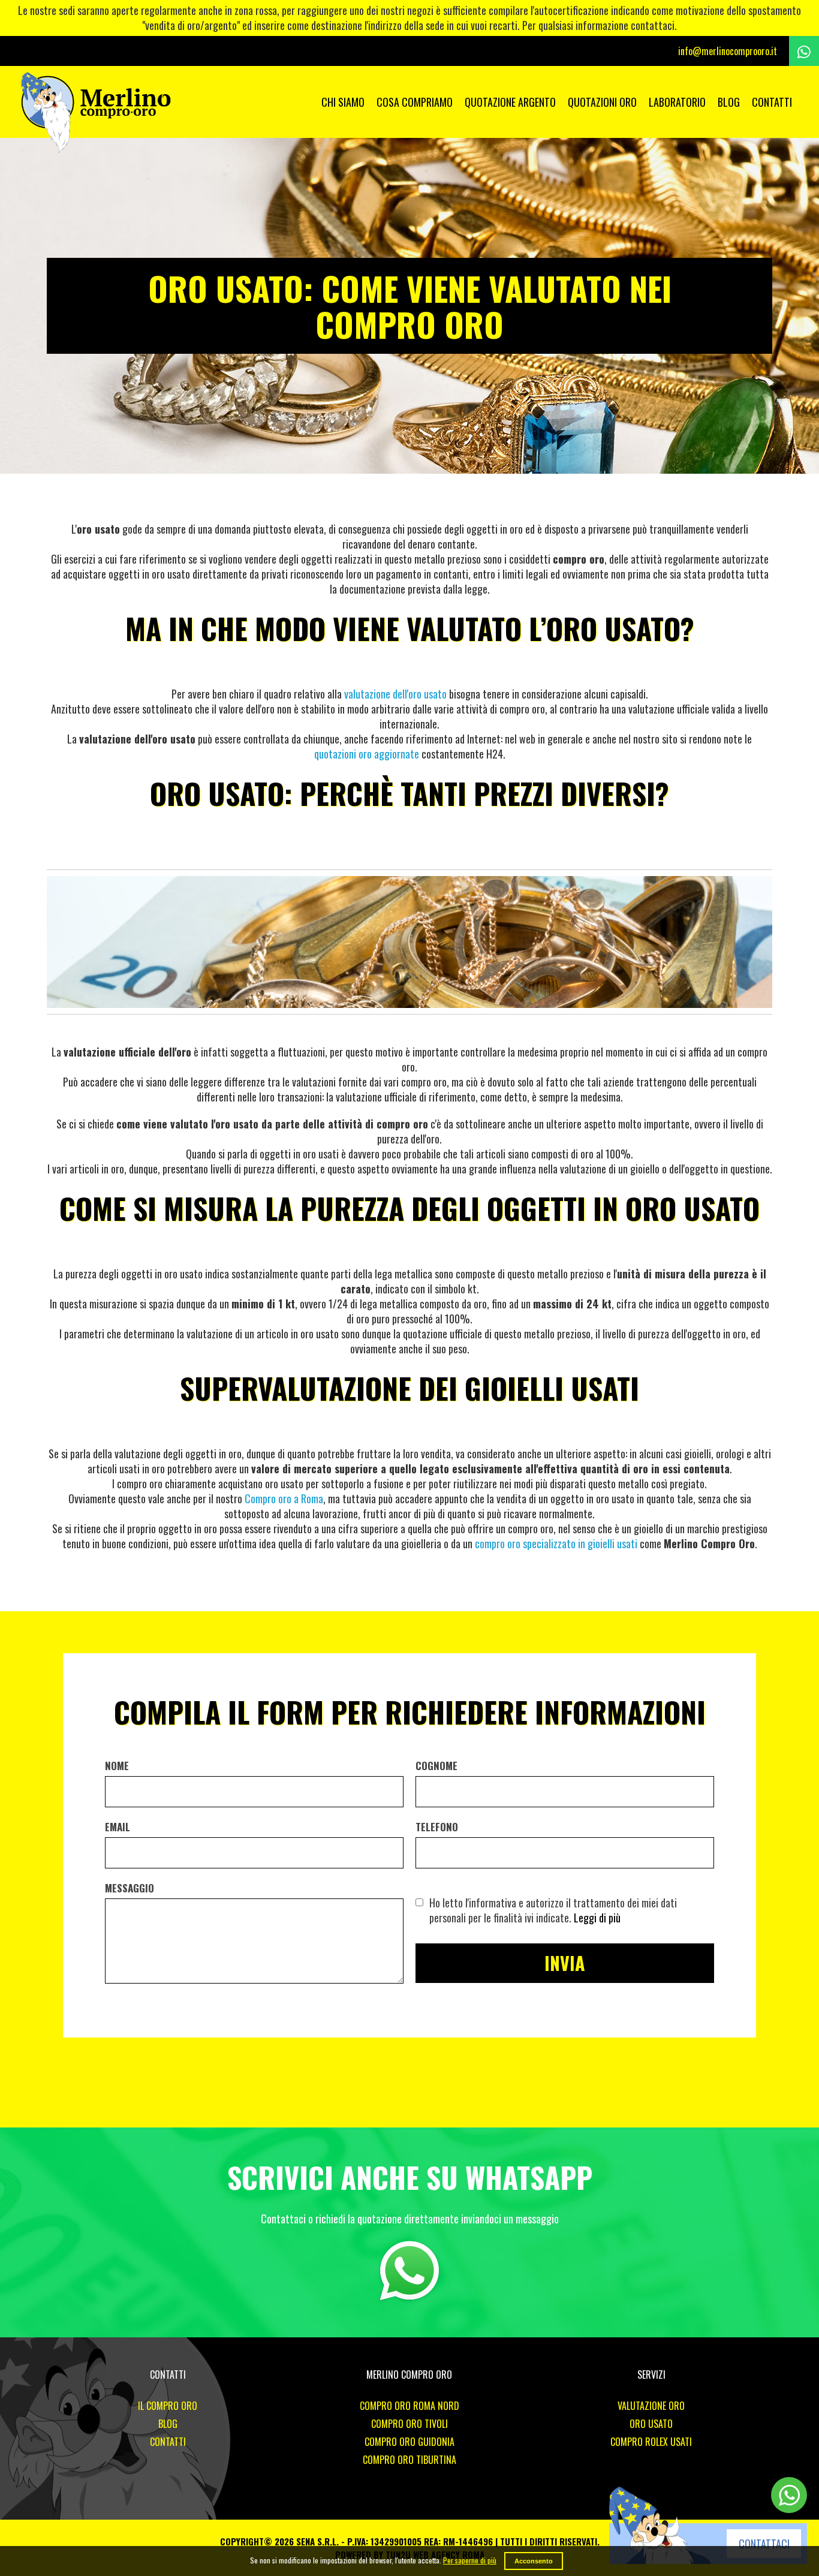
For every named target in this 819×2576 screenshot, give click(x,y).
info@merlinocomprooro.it (728, 51)
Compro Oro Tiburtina (409, 2460)
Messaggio (130, 1888)
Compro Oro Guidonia (409, 2442)
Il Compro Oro (168, 2406)
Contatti (772, 102)
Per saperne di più (470, 2560)
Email (118, 1827)
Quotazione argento (510, 102)
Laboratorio (677, 102)
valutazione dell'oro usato (395, 694)
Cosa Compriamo (415, 102)
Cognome (436, 1766)
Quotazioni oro (602, 102)
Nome (117, 1766)
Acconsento (534, 2561)
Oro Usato (651, 2424)
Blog (729, 102)
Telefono (437, 1827)
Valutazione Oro (651, 2406)
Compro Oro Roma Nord (409, 2406)
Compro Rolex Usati (651, 2442)
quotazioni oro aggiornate (367, 754)
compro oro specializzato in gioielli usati (556, 1543)
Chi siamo (343, 102)
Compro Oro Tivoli (409, 2424)
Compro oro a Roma (284, 1498)
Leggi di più (597, 1918)
